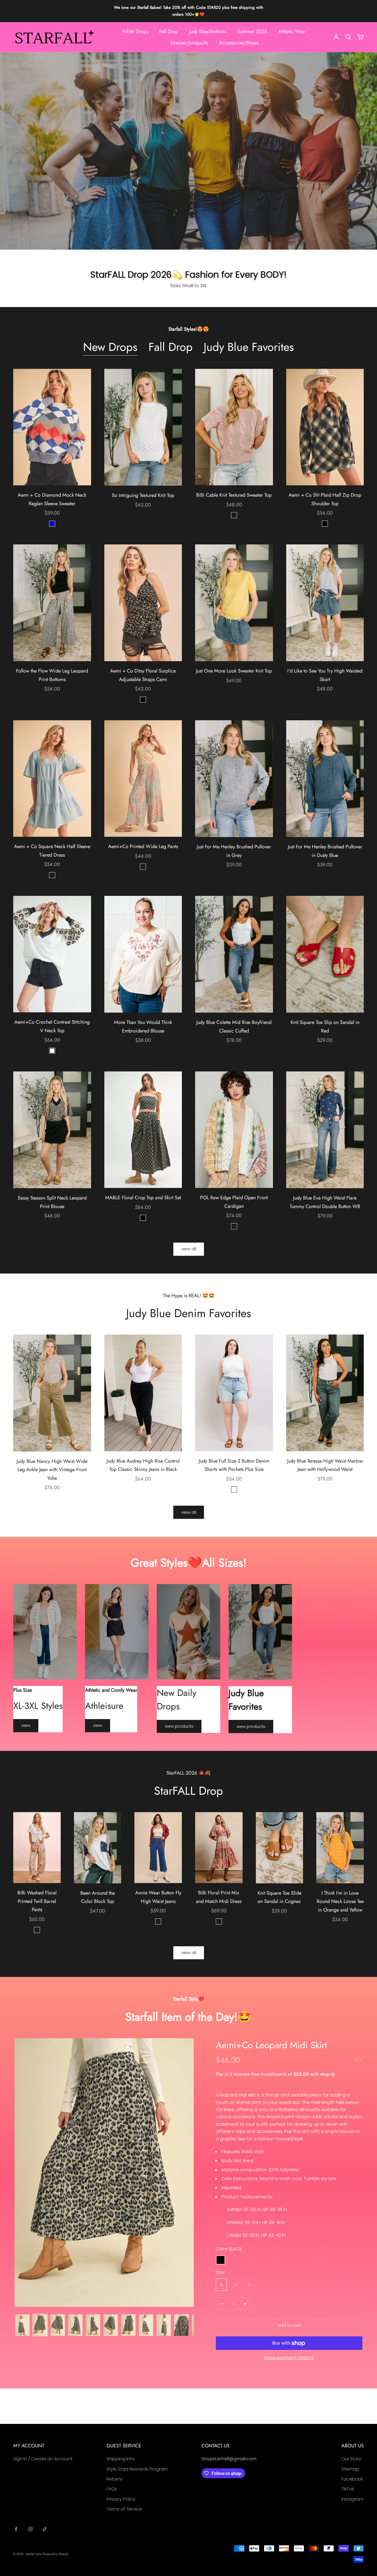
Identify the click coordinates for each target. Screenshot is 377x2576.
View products (179, 1726)
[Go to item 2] (40, 2325)
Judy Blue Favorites (249, 347)
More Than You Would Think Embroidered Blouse (143, 1027)
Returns (115, 2479)
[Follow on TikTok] (45, 2529)
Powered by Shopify (55, 2554)
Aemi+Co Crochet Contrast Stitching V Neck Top (52, 1026)
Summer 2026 (252, 31)
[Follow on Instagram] (30, 2529)
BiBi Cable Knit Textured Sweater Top (234, 495)
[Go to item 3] (58, 2325)
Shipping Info (121, 2459)
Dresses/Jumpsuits (189, 43)
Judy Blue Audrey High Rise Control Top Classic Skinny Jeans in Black (143, 1465)
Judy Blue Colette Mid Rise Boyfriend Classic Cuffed (234, 1027)
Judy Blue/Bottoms (208, 31)
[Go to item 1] (22, 2325)
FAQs (112, 2489)
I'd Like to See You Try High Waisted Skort (325, 675)
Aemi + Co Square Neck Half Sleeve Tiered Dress (52, 851)
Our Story (351, 2459)
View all (189, 1249)
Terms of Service (124, 2509)
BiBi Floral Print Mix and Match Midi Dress (219, 1897)
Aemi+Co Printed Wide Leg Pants (143, 846)
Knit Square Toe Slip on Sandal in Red (325, 1027)
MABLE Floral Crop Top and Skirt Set (143, 1198)
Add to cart (289, 2325)
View (26, 1725)
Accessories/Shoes (239, 43)
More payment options (289, 2358)
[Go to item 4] (75, 2325)
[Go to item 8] (146, 2325)
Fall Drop (169, 31)
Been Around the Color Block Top (98, 1897)
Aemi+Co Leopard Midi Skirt (271, 2045)
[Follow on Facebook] (16, 2529)
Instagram (352, 2499)
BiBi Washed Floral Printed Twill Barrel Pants (37, 1901)
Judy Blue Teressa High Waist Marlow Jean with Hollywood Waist (325, 1465)
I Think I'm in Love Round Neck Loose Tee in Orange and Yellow (340, 1901)
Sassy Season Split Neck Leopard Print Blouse (52, 1202)
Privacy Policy (121, 2499)
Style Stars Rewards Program (137, 2469)
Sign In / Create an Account (43, 2459)
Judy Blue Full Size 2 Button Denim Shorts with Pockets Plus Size (234, 1465)
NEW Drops (136, 31)
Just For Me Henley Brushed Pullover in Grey (234, 851)
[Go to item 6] (111, 2325)
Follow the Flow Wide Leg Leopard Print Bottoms (52, 675)
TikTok (348, 2489)
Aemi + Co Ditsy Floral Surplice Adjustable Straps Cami (143, 675)
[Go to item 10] (181, 2325)
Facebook (352, 2479)
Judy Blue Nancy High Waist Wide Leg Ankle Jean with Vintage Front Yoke (52, 1470)
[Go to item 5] (93, 2325)
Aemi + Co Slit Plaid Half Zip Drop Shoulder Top (325, 499)
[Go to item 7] (128, 2325)
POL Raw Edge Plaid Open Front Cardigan (234, 1202)
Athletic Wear (292, 31)
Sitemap (350, 2469)
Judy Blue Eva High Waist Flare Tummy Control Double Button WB (325, 1202)
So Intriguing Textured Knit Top (143, 495)
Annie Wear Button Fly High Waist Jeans (158, 1897)
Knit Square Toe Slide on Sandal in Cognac (279, 1897)
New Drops (110, 347)
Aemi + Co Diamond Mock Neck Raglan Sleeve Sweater (52, 499)
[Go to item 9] (164, 2325)
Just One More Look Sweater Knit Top (234, 671)
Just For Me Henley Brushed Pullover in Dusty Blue (325, 851)
